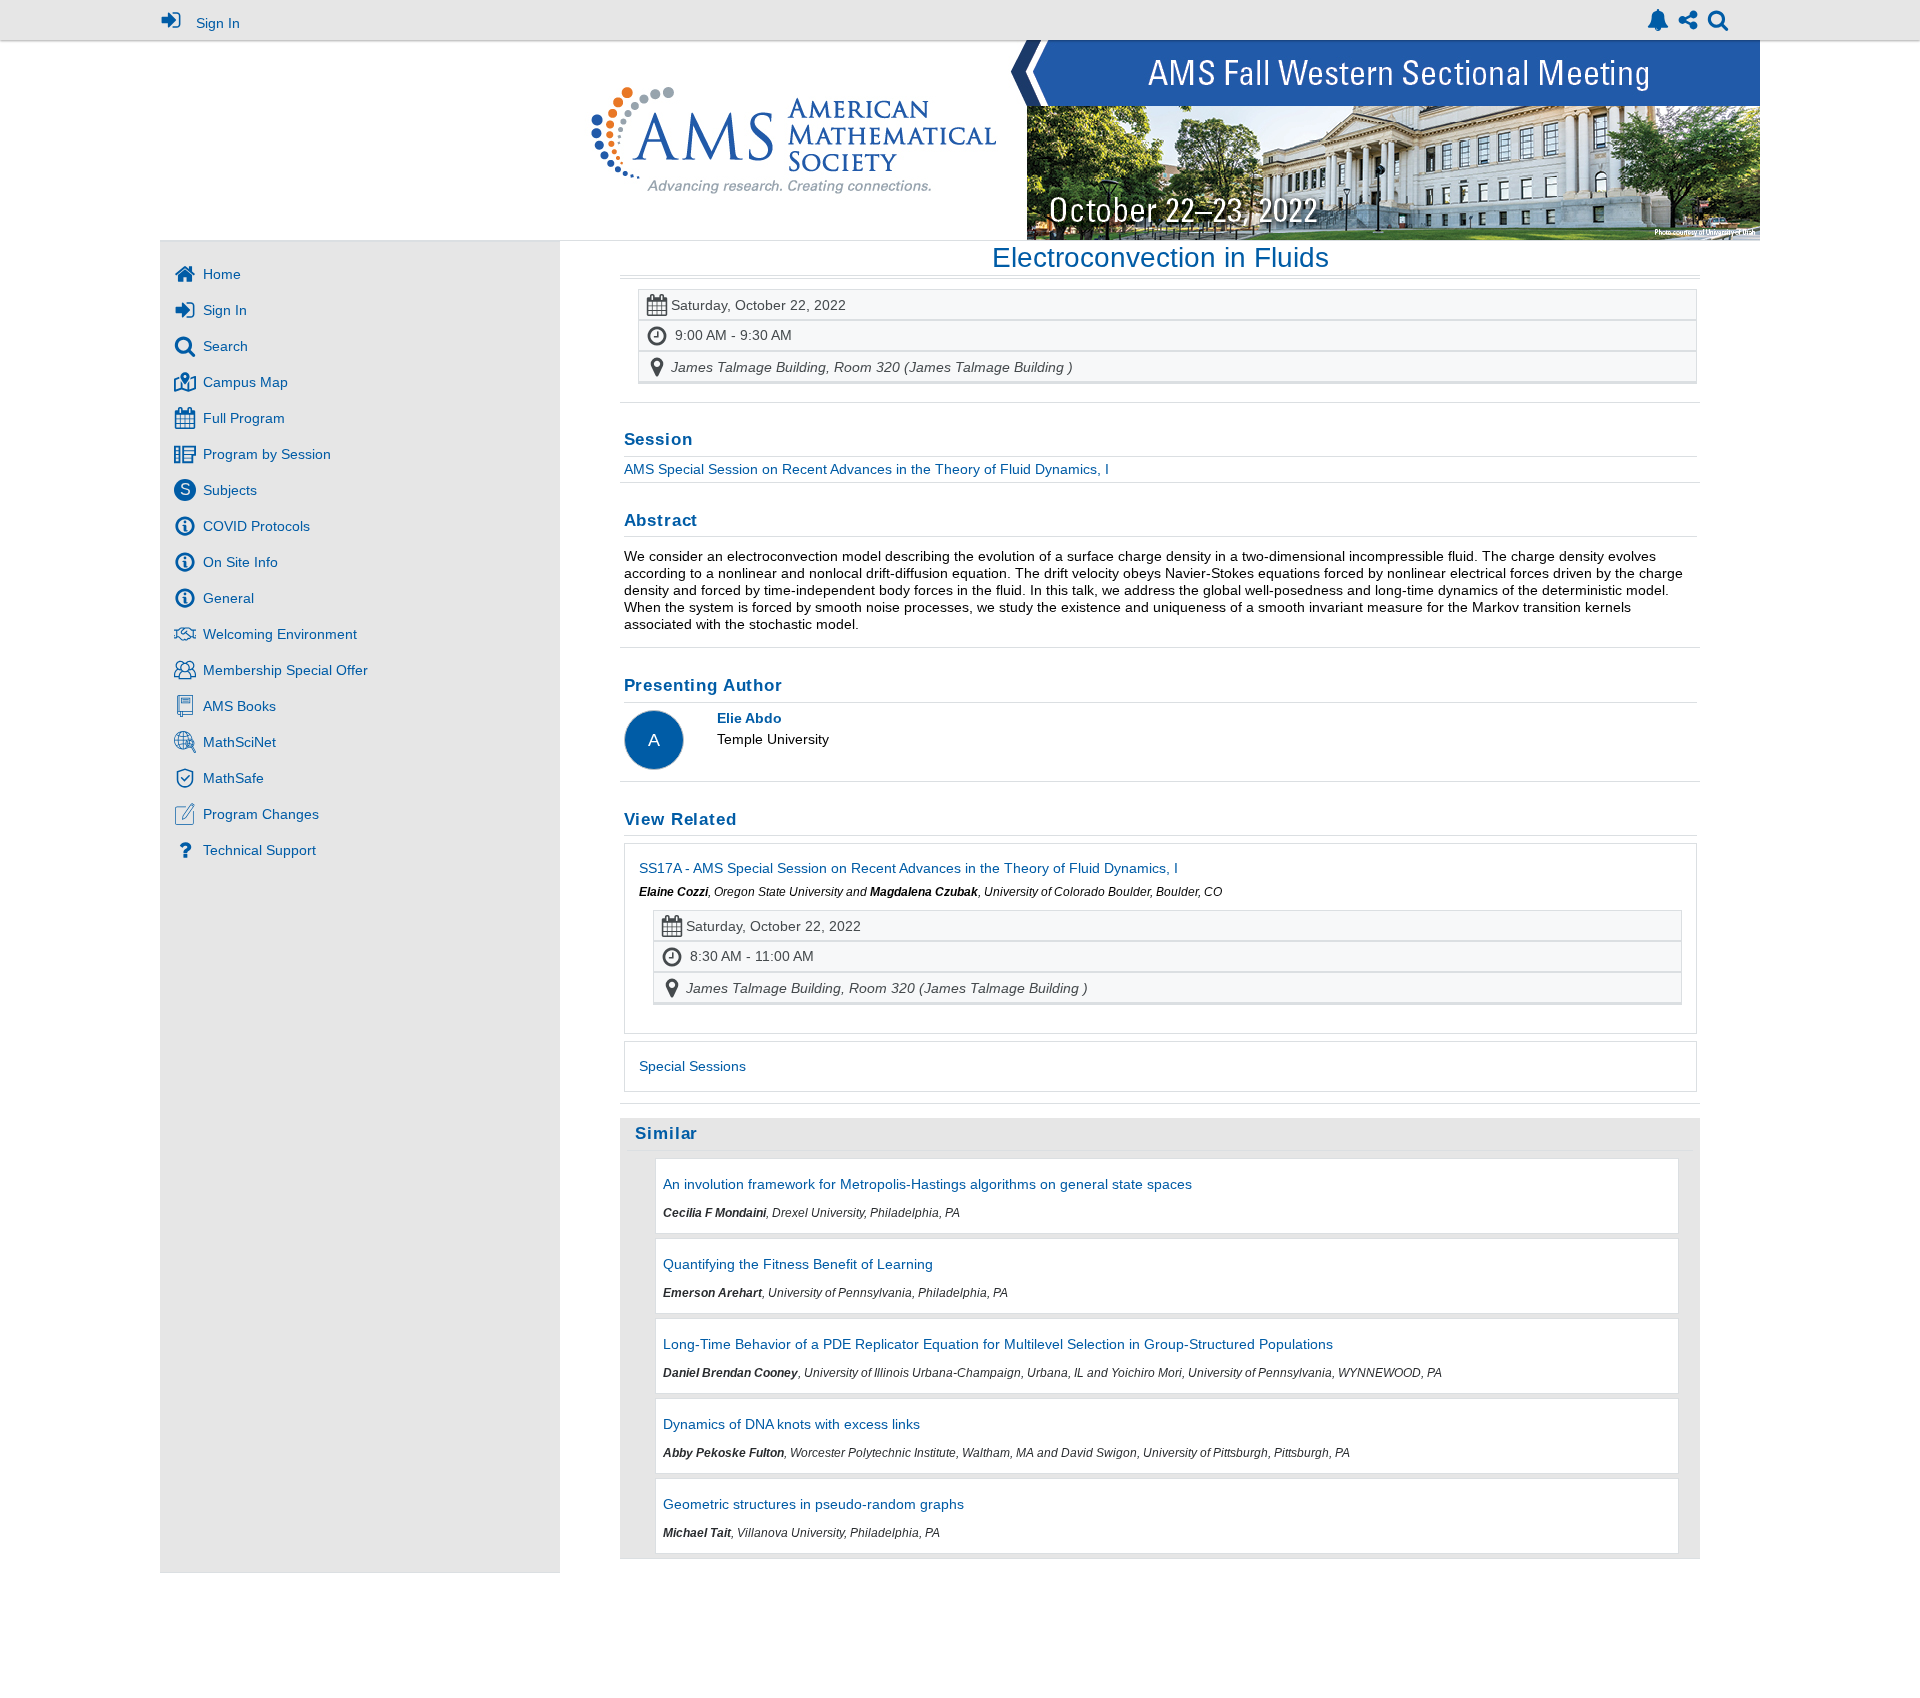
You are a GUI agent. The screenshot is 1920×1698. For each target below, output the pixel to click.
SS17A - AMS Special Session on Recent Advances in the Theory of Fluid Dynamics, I (908, 868)
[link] (1658, 20)
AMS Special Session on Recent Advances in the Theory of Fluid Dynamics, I (866, 469)
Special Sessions (692, 1066)
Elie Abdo (749, 718)
